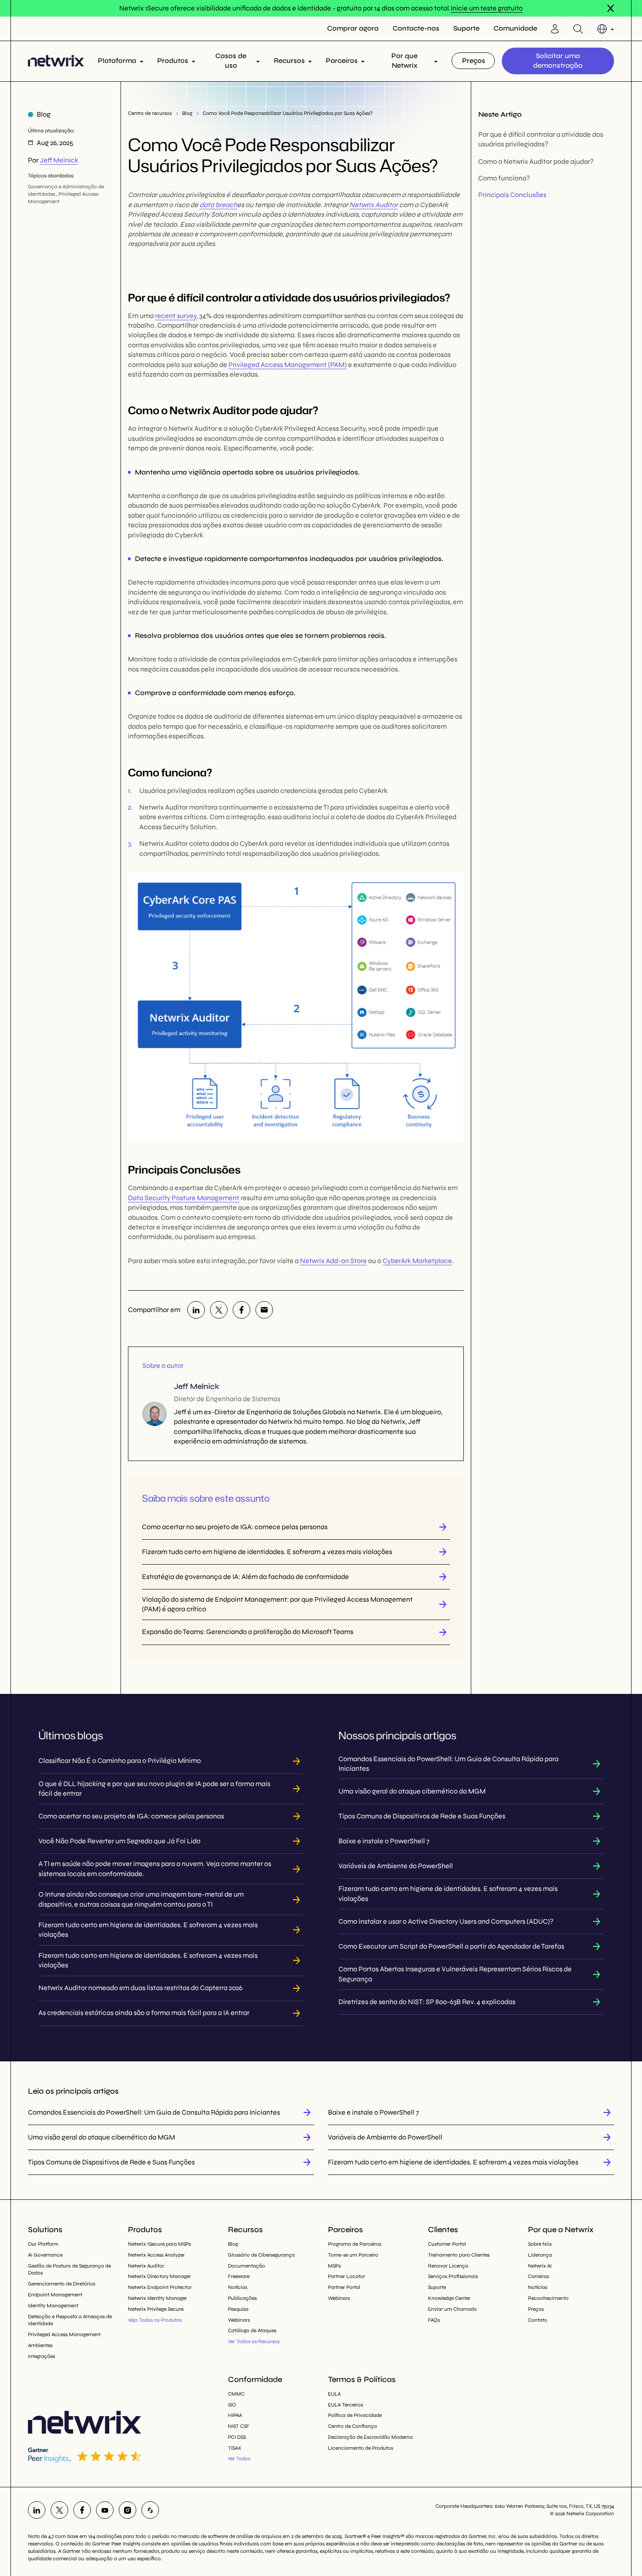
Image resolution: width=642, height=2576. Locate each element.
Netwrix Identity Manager (157, 2298)
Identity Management (53, 2306)
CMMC (236, 2394)
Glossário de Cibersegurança (261, 2255)
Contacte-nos (416, 28)
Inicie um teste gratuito (487, 8)
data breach (218, 205)
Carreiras (538, 2276)
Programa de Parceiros (355, 2244)
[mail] (264, 1310)
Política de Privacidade (355, 2415)
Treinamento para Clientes (459, 2255)
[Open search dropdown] (578, 29)
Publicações (242, 2298)
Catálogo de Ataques (252, 2330)
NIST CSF (239, 2426)
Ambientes (40, 2345)
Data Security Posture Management (184, 1198)
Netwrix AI (540, 2266)
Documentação (247, 2266)
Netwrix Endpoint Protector (160, 2287)
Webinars (239, 2320)
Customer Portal (447, 2244)
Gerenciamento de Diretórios (62, 2284)
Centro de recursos (150, 113)
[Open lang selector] (606, 29)
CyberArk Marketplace (417, 1261)
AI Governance (45, 2255)
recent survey (176, 316)
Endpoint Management (55, 2295)
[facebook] (242, 1310)
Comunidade (515, 28)
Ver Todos (239, 2458)
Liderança (540, 2255)
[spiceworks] (150, 2510)
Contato (538, 2320)
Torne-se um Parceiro (353, 2255)
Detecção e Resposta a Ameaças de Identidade (70, 2320)
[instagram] (128, 2510)
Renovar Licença (448, 2266)
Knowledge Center (449, 2298)
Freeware (239, 2276)
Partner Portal (344, 2287)
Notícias (238, 2287)
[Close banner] (611, 8)
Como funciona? (504, 178)
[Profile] (555, 29)
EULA (334, 2394)
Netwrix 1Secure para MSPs (159, 2244)
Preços (474, 61)
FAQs (434, 2320)
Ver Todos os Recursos (254, 2341)
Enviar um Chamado (452, 2309)
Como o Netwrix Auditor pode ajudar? (536, 161)
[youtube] (105, 2510)
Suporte (466, 28)
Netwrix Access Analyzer (156, 2255)
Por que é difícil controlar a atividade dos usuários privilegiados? (541, 139)
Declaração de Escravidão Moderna (370, 2437)
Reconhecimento (548, 2298)
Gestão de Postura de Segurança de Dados (69, 2270)
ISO (232, 2405)
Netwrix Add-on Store (333, 1261)
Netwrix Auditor (374, 205)
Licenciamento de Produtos (361, 2448)
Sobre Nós (540, 2244)
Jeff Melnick (59, 160)
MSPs (334, 2266)
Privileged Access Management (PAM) (288, 365)
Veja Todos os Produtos (155, 2320)
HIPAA (235, 2415)
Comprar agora (353, 28)
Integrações (41, 2356)
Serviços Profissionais (453, 2276)
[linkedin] (196, 1310)
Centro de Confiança (352, 2426)
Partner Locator (347, 2276)
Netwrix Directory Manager (159, 2276)
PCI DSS (237, 2437)
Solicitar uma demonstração (558, 61)
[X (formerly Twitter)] (219, 1310)
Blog (187, 113)
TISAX (235, 2448)
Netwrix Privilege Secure (156, 2309)
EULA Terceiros (345, 2405)
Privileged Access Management (64, 2334)
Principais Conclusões (512, 195)
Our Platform (43, 2244)
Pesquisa (238, 2309)
